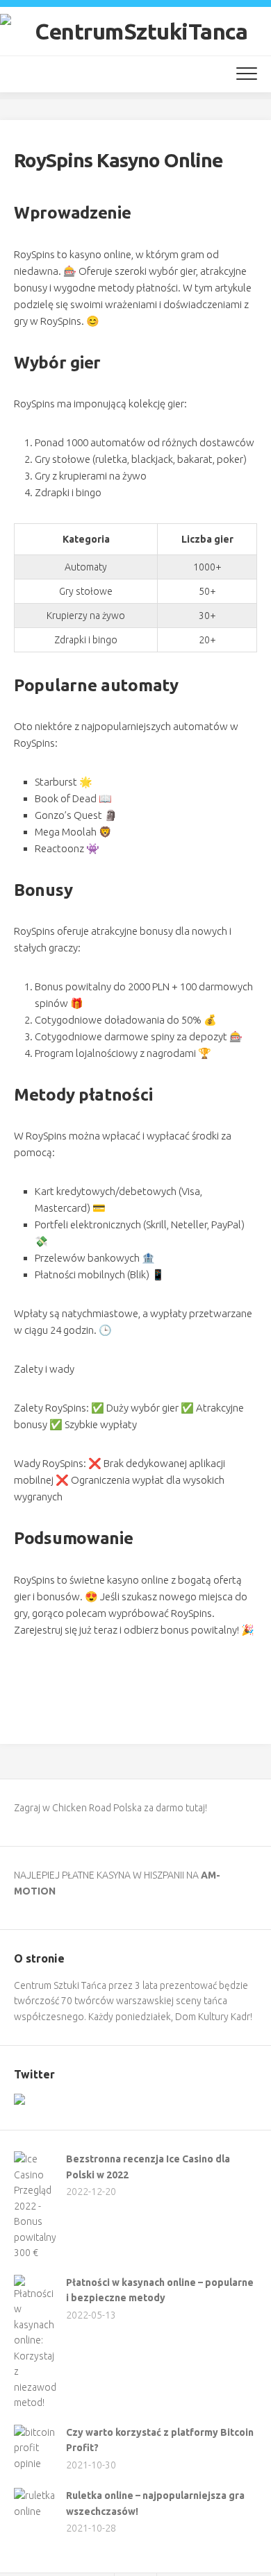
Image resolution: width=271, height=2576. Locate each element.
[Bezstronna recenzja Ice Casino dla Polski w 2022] (35, 2253)
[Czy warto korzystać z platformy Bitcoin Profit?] (35, 2464)
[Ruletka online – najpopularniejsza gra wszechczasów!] (35, 2511)
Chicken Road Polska (97, 1808)
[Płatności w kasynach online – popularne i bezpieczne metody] (35, 2403)
